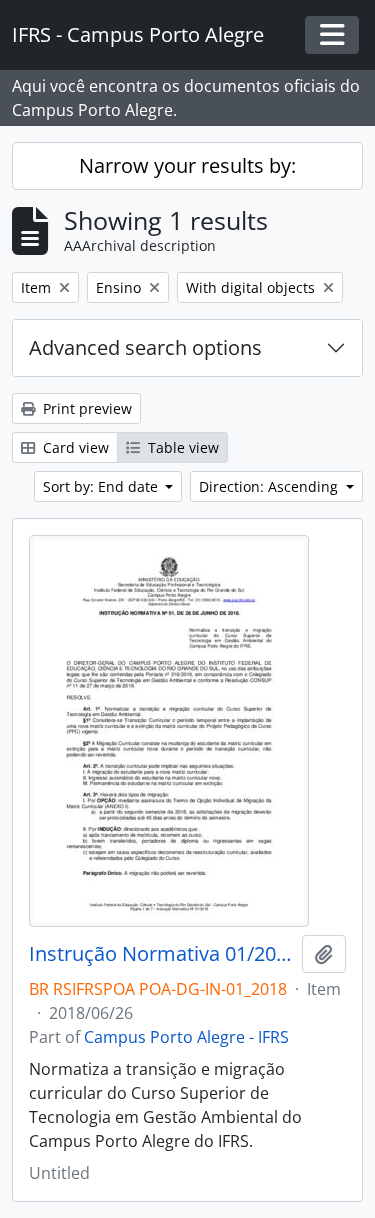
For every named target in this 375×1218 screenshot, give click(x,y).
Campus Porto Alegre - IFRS (186, 1037)
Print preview (85, 408)
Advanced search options (145, 347)
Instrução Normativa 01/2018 (161, 954)
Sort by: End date (102, 486)
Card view (74, 447)
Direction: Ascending (270, 486)
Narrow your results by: (187, 165)
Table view (181, 447)
